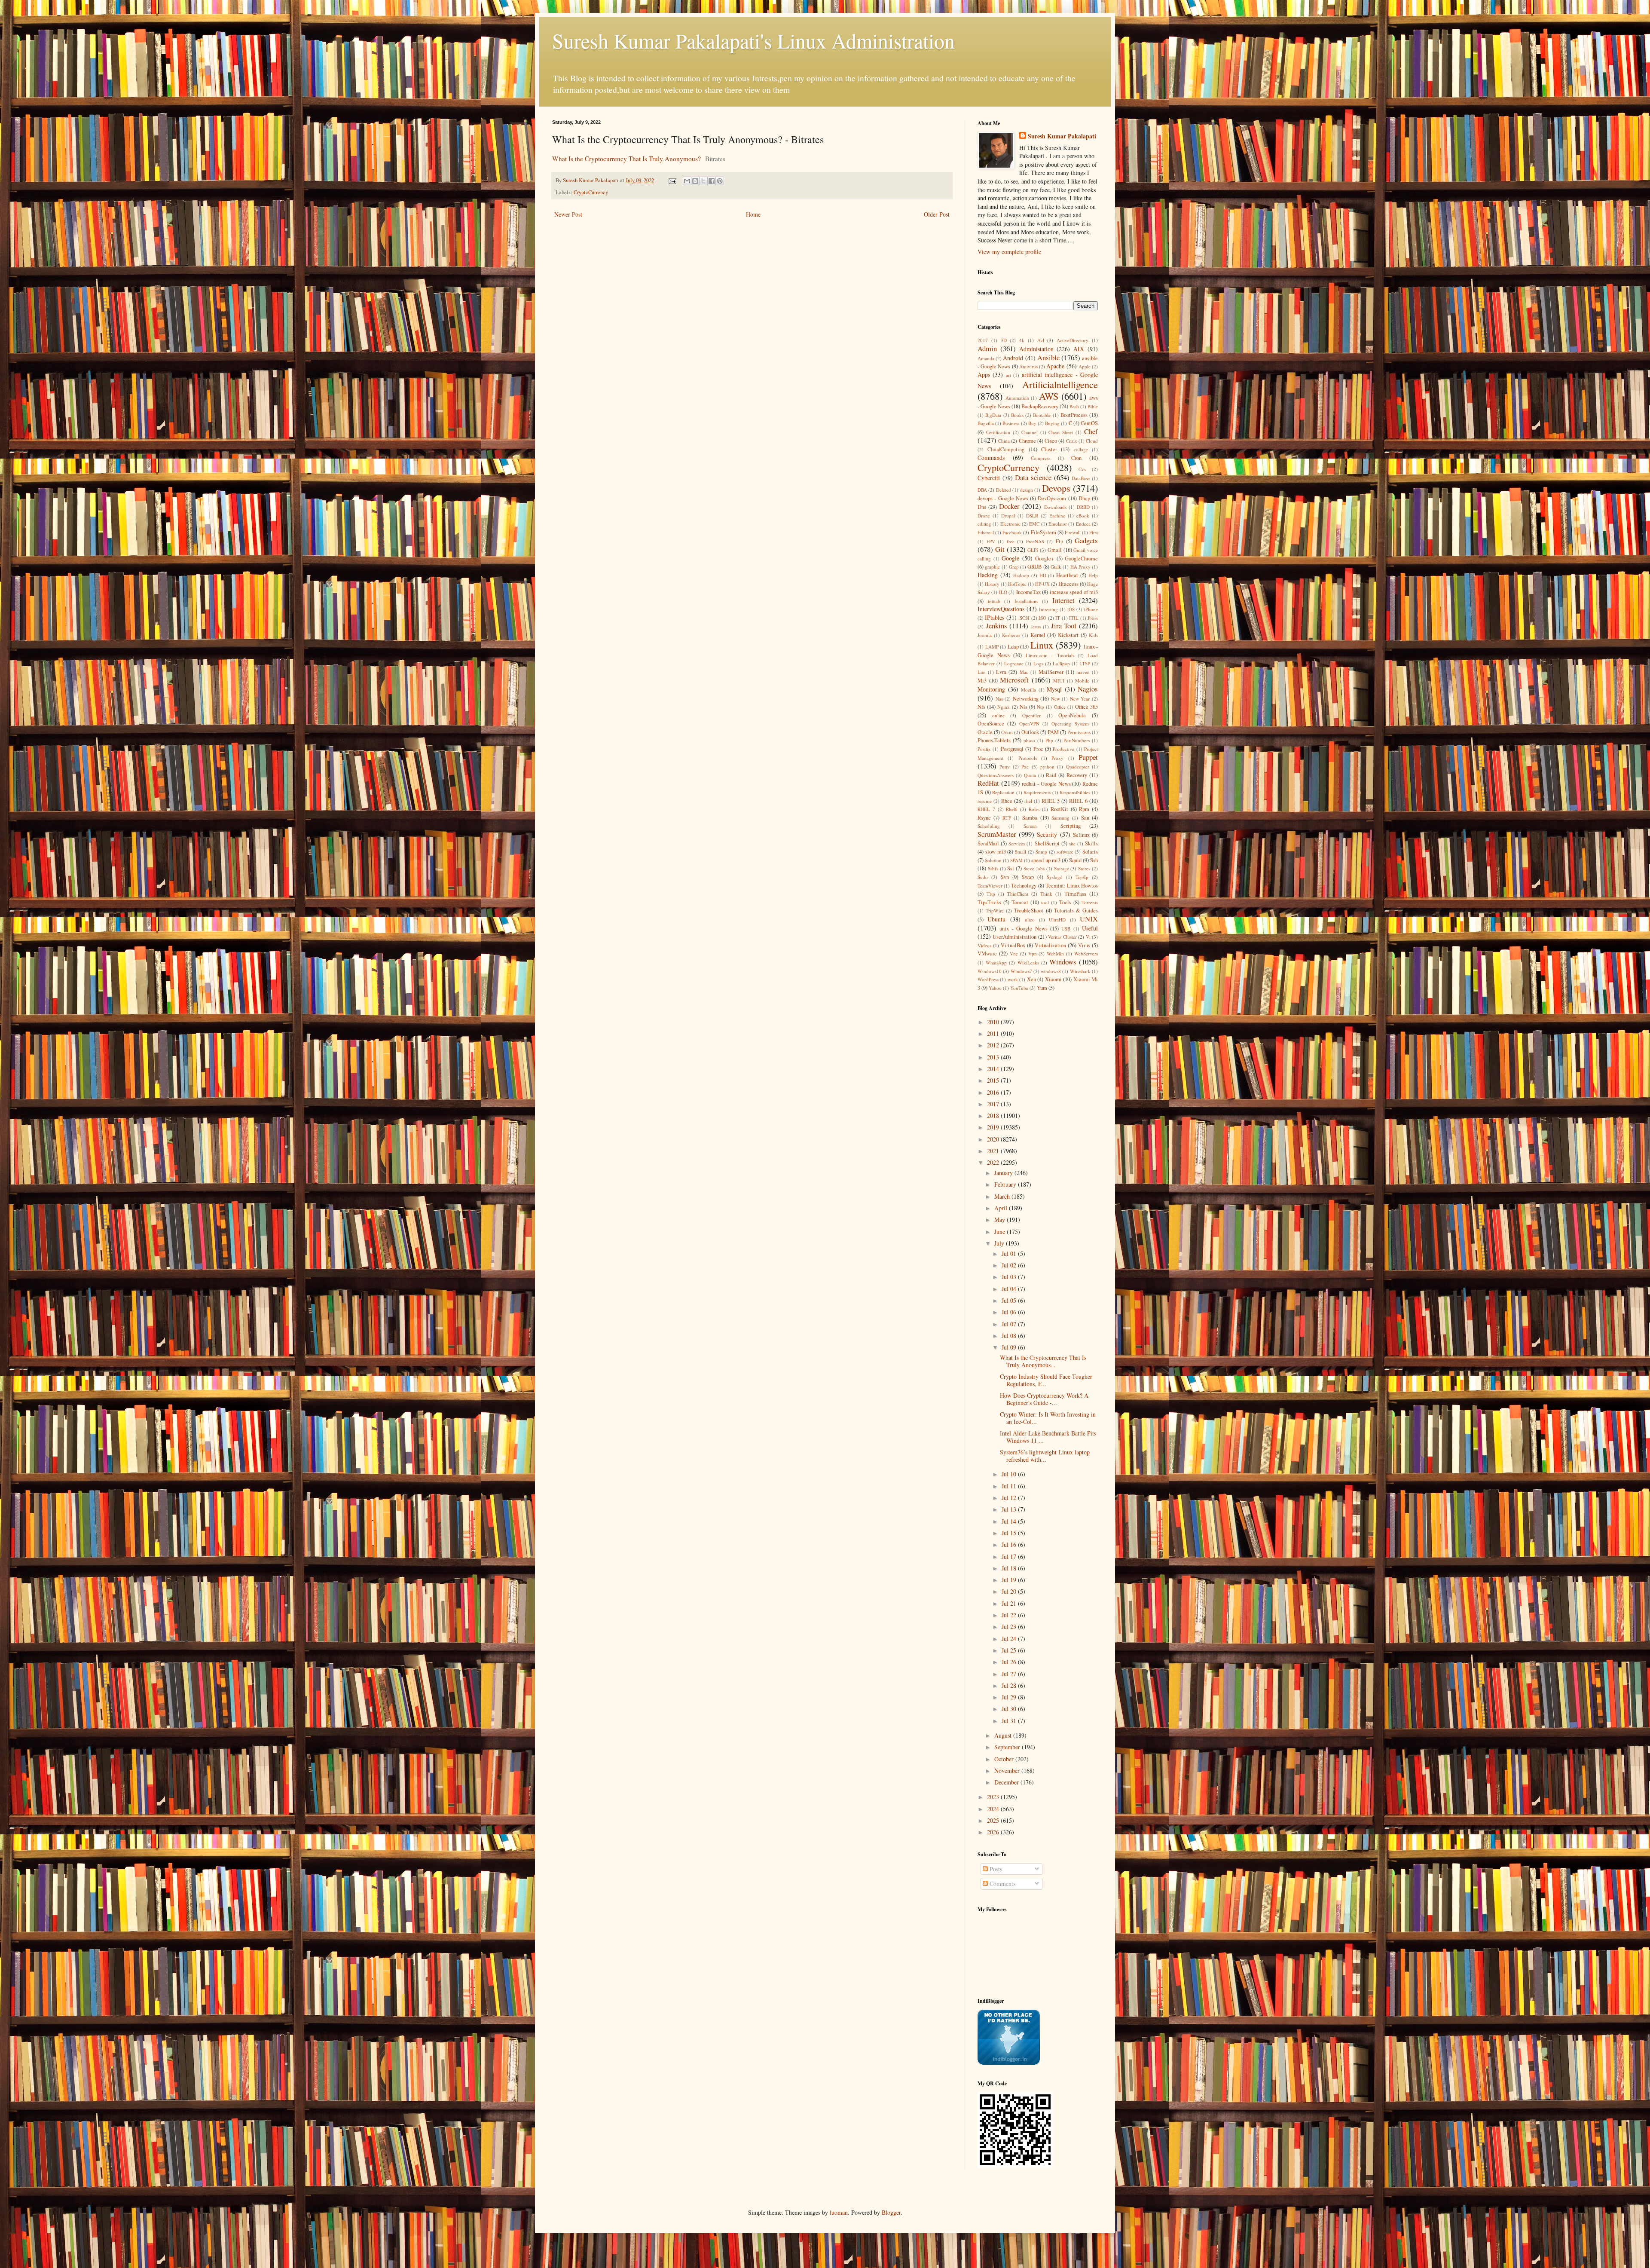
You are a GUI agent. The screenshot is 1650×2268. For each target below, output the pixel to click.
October (1005, 1759)
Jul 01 (1010, 1253)
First (1094, 532)
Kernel (1038, 635)
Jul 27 (1010, 1674)
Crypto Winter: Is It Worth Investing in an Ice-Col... (1048, 1418)
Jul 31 (1010, 1721)
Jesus (1036, 626)
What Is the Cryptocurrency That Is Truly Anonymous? (626, 159)
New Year (1080, 699)
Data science (1033, 477)
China (1004, 441)
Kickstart (1068, 635)
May (1001, 1220)
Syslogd (1055, 877)
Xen (1031, 979)
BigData (993, 415)
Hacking (988, 575)
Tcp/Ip (1082, 877)
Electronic (1010, 524)
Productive (1063, 749)
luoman (839, 2212)
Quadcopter (1078, 767)
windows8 (1051, 971)
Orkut (1007, 732)
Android (1013, 358)
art (1008, 375)
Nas (999, 699)
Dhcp (1084, 498)
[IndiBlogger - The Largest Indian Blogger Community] (1009, 2062)
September (1008, 1747)
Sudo (983, 877)
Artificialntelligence (1060, 384)
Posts (995, 1869)
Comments (1002, 1884)
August (1004, 1735)
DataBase (1081, 478)
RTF (1007, 818)
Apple (1085, 366)
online (998, 715)
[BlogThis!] (695, 181)
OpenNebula (1072, 715)
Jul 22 (1010, 1615)
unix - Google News (1023, 929)
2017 (983, 340)
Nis (1024, 707)
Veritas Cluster (1062, 937)
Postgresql (1012, 749)
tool (1045, 902)
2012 (994, 1045)
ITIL (1074, 618)
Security (1047, 834)
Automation (1017, 398)
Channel (1030, 432)
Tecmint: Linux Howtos (1072, 886)
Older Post (937, 214)
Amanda (986, 358)
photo (1029, 740)
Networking (1026, 699)
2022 (994, 1162)
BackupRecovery (1040, 406)
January (1004, 1173)
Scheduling (989, 826)
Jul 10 (1010, 1474)
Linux (1042, 645)
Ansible (1048, 357)
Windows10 (990, 971)
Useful (1090, 928)
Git (1000, 549)
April (1002, 1208)
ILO (1003, 592)
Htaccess (1068, 584)
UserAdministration (1014, 937)
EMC (1034, 524)
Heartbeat (1067, 575)
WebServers (1086, 953)
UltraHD (1057, 920)
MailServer (1051, 672)
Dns (982, 507)
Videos (984, 945)
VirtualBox (1013, 945)
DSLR (1032, 516)
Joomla (985, 635)
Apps (984, 375)
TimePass (1075, 894)
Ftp (1059, 541)
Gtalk (1056, 567)
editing (984, 524)
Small (1021, 852)
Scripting (1071, 826)
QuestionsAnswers (996, 775)
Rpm (1084, 809)
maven (1083, 672)
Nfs (981, 707)
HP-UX (1042, 584)
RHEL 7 (986, 809)
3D (1004, 340)
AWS (1049, 396)
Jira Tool (1064, 626)
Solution (993, 860)
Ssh (1094, 860)
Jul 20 (1010, 1591)
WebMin (1055, 953)
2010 (994, 1022)
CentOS (1089, 423)
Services (1017, 843)
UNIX (1089, 919)
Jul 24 (1010, 1639)
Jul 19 (1010, 1580)
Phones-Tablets (994, 740)
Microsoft (1014, 680)
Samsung (1060, 818)
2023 (994, 1797)
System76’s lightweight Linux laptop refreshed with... (1045, 1456)
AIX (1079, 349)
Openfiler (1031, 715)
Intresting (1048, 609)
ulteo (1030, 920)
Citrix (1072, 441)
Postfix (984, 749)
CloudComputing (1006, 449)
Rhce (1007, 801)
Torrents (1090, 902)
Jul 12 (1010, 1498)
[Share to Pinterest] (720, 181)
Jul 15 (1010, 1533)
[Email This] (687, 181)
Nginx (1004, 707)
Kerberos (1011, 635)
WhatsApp (996, 963)
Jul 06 (1010, 1312)
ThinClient (1018, 894)
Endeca (1083, 524)
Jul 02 (1010, 1265)
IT (1058, 618)
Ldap (1013, 647)
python (1047, 767)
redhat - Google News (1046, 784)
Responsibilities (1075, 792)
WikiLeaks (1028, 963)
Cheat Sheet (1061, 432)
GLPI (1033, 550)
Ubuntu (996, 919)
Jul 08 (1010, 1336)
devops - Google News (1003, 498)
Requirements (1037, 792)
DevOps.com (1052, 498)
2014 (994, 1069)
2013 (994, 1057)
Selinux (1081, 835)
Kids (1093, 635)
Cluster (1049, 449)
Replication (1003, 792)
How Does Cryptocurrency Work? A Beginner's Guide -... (1044, 1399)
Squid (1075, 860)
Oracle (985, 732)
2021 (994, 1151)
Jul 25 (1010, 1650)
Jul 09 (1010, 1347)
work (1013, 979)
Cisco (1051, 441)
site (1072, 843)
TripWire (995, 911)
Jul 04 (1010, 1289)
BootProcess (1074, 415)
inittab (994, 601)
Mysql (1054, 689)
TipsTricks (989, 902)
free (1011, 541)
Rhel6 (1012, 809)
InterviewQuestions (1001, 609)
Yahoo (995, 988)
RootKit (1059, 809)
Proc (1038, 749)
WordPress (988, 979)
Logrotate (1014, 663)
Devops (1056, 488)
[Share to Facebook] (712, 181)
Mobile (1082, 681)
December (1007, 1782)
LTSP (1085, 663)
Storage (1062, 868)
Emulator (1058, 524)
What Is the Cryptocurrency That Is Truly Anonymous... (1043, 1361)
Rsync (984, 818)
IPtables (995, 617)
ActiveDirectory (1072, 340)
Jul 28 (1010, 1685)
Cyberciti (989, 478)
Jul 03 (1010, 1277)
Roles (1034, 809)
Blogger (891, 2212)
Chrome (1027, 441)
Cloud (1092, 441)
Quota (1030, 775)
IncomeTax (1028, 592)
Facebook (1012, 532)
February (1006, 1184)
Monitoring (991, 689)
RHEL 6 (1078, 801)
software (1065, 852)
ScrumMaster (997, 834)
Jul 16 (1010, 1544)
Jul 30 (1010, 1709)
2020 (994, 1139)
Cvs (1082, 469)
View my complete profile (1009, 252)
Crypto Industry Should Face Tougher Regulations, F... (1046, 1380)
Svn (1005, 877)
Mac (1024, 672)
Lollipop (1061, 663)
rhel (1028, 801)
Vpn (1033, 953)
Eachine (1057, 516)
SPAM (1016, 860)
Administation (1036, 349)
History (992, 584)
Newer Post (568, 214)
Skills (1091, 843)
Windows (1063, 962)
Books (1017, 415)
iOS (1071, 609)
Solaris (1090, 852)
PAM (1053, 732)
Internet (1063, 600)
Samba (1030, 818)
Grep (1014, 567)
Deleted (1004, 490)
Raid (1051, 775)
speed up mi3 (1046, 860)
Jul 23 (1010, 1627)
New (1056, 699)
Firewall (1073, 532)
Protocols (1028, 758)
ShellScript (1047, 843)
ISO (1042, 618)
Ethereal (986, 532)
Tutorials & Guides (1076, 911)
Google (1010, 558)
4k (1022, 340)
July (1000, 1243)
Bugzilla (986, 423)
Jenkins (996, 626)
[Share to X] (703, 181)
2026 (994, 1832)
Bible (1093, 406)
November (1008, 1771)
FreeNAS (1035, 541)
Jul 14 (1010, 1521)
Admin (987, 348)
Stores (1084, 868)
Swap (1028, 877)
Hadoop (1021, 575)
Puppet (1088, 757)
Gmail (1055, 550)
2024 (994, 1809)
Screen (1030, 826)
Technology (1024, 886)
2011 (994, 1033)
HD (1043, 575)
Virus (1084, 945)
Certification (998, 432)
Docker (1009, 506)
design (1027, 490)
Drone (984, 516)
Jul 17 (1010, 1556)
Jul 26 (1010, 1662)
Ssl (1011, 868)
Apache (1055, 366)
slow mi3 (996, 852)
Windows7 (1021, 971)
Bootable (1042, 415)
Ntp (1040, 707)
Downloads (1055, 507)
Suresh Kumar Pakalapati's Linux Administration (753, 40)
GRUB (1034, 567)
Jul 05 (1010, 1300)
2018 (994, 1116)
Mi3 (982, 681)
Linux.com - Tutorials (1050, 655)
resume (985, 801)
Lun (982, 672)
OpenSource (991, 724)
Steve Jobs (1034, 868)
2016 (994, 1092)
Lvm (1001, 672)
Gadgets (1086, 540)
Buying (1052, 423)
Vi (1088, 937)
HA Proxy (1080, 567)
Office (1060, 707)
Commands (991, 458)
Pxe (1025, 767)
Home (753, 214)
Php (1049, 740)
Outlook (1030, 732)
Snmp (1041, 852)
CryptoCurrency (591, 192)
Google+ (1045, 559)
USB (1066, 929)
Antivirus (1028, 366)
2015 (994, 1080)
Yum (1042, 988)
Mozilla (1028, 690)
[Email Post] (672, 180)
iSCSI (1024, 618)
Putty (1005, 767)
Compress (1040, 458)
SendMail (988, 843)
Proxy (1057, 758)
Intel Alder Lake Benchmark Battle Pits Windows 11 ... (1048, 1437)
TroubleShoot (1029, 911)
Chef (1091, 431)
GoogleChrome (1081, 559)
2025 (994, 1820)
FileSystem (1043, 532)
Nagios (1088, 689)
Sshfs (993, 868)
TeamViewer (990, 886)
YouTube (1019, 988)
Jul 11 (1010, 1486)
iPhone (1091, 609)
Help (1093, 575)
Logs (1038, 663)
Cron (1076, 458)
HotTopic (1017, 584)
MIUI (1059, 681)
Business (1011, 423)
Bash (1074, 406)
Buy (1032, 423)
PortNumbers (1077, 740)
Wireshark (1080, 971)
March (1003, 1196)
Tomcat (1020, 902)
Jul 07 (1010, 1324)
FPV (991, 541)
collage (1081, 449)
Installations (1026, 601)
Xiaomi (1053, 979)
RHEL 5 (1051, 801)
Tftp (991, 894)
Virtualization (1050, 945)
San (1085, 818)
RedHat (988, 783)
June (1001, 1232)
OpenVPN (1029, 724)
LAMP (992, 647)
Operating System (1070, 724)
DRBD (1083, 507)
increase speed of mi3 (1074, 592)
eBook (1083, 516)
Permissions (1079, 732)
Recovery (1077, 775)
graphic (992, 567)
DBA (982, 490)
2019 (994, 1127)
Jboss (1093, 618)
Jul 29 (1010, 1697)
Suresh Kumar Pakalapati (1062, 136)
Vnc (1014, 953)
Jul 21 (1010, 1603)
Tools (1065, 902)
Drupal (1008, 516)
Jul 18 (1010, 1568)
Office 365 (1086, 707)
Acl (1041, 340)
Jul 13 (1010, 1509)
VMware (987, 953)
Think (1046, 894)
